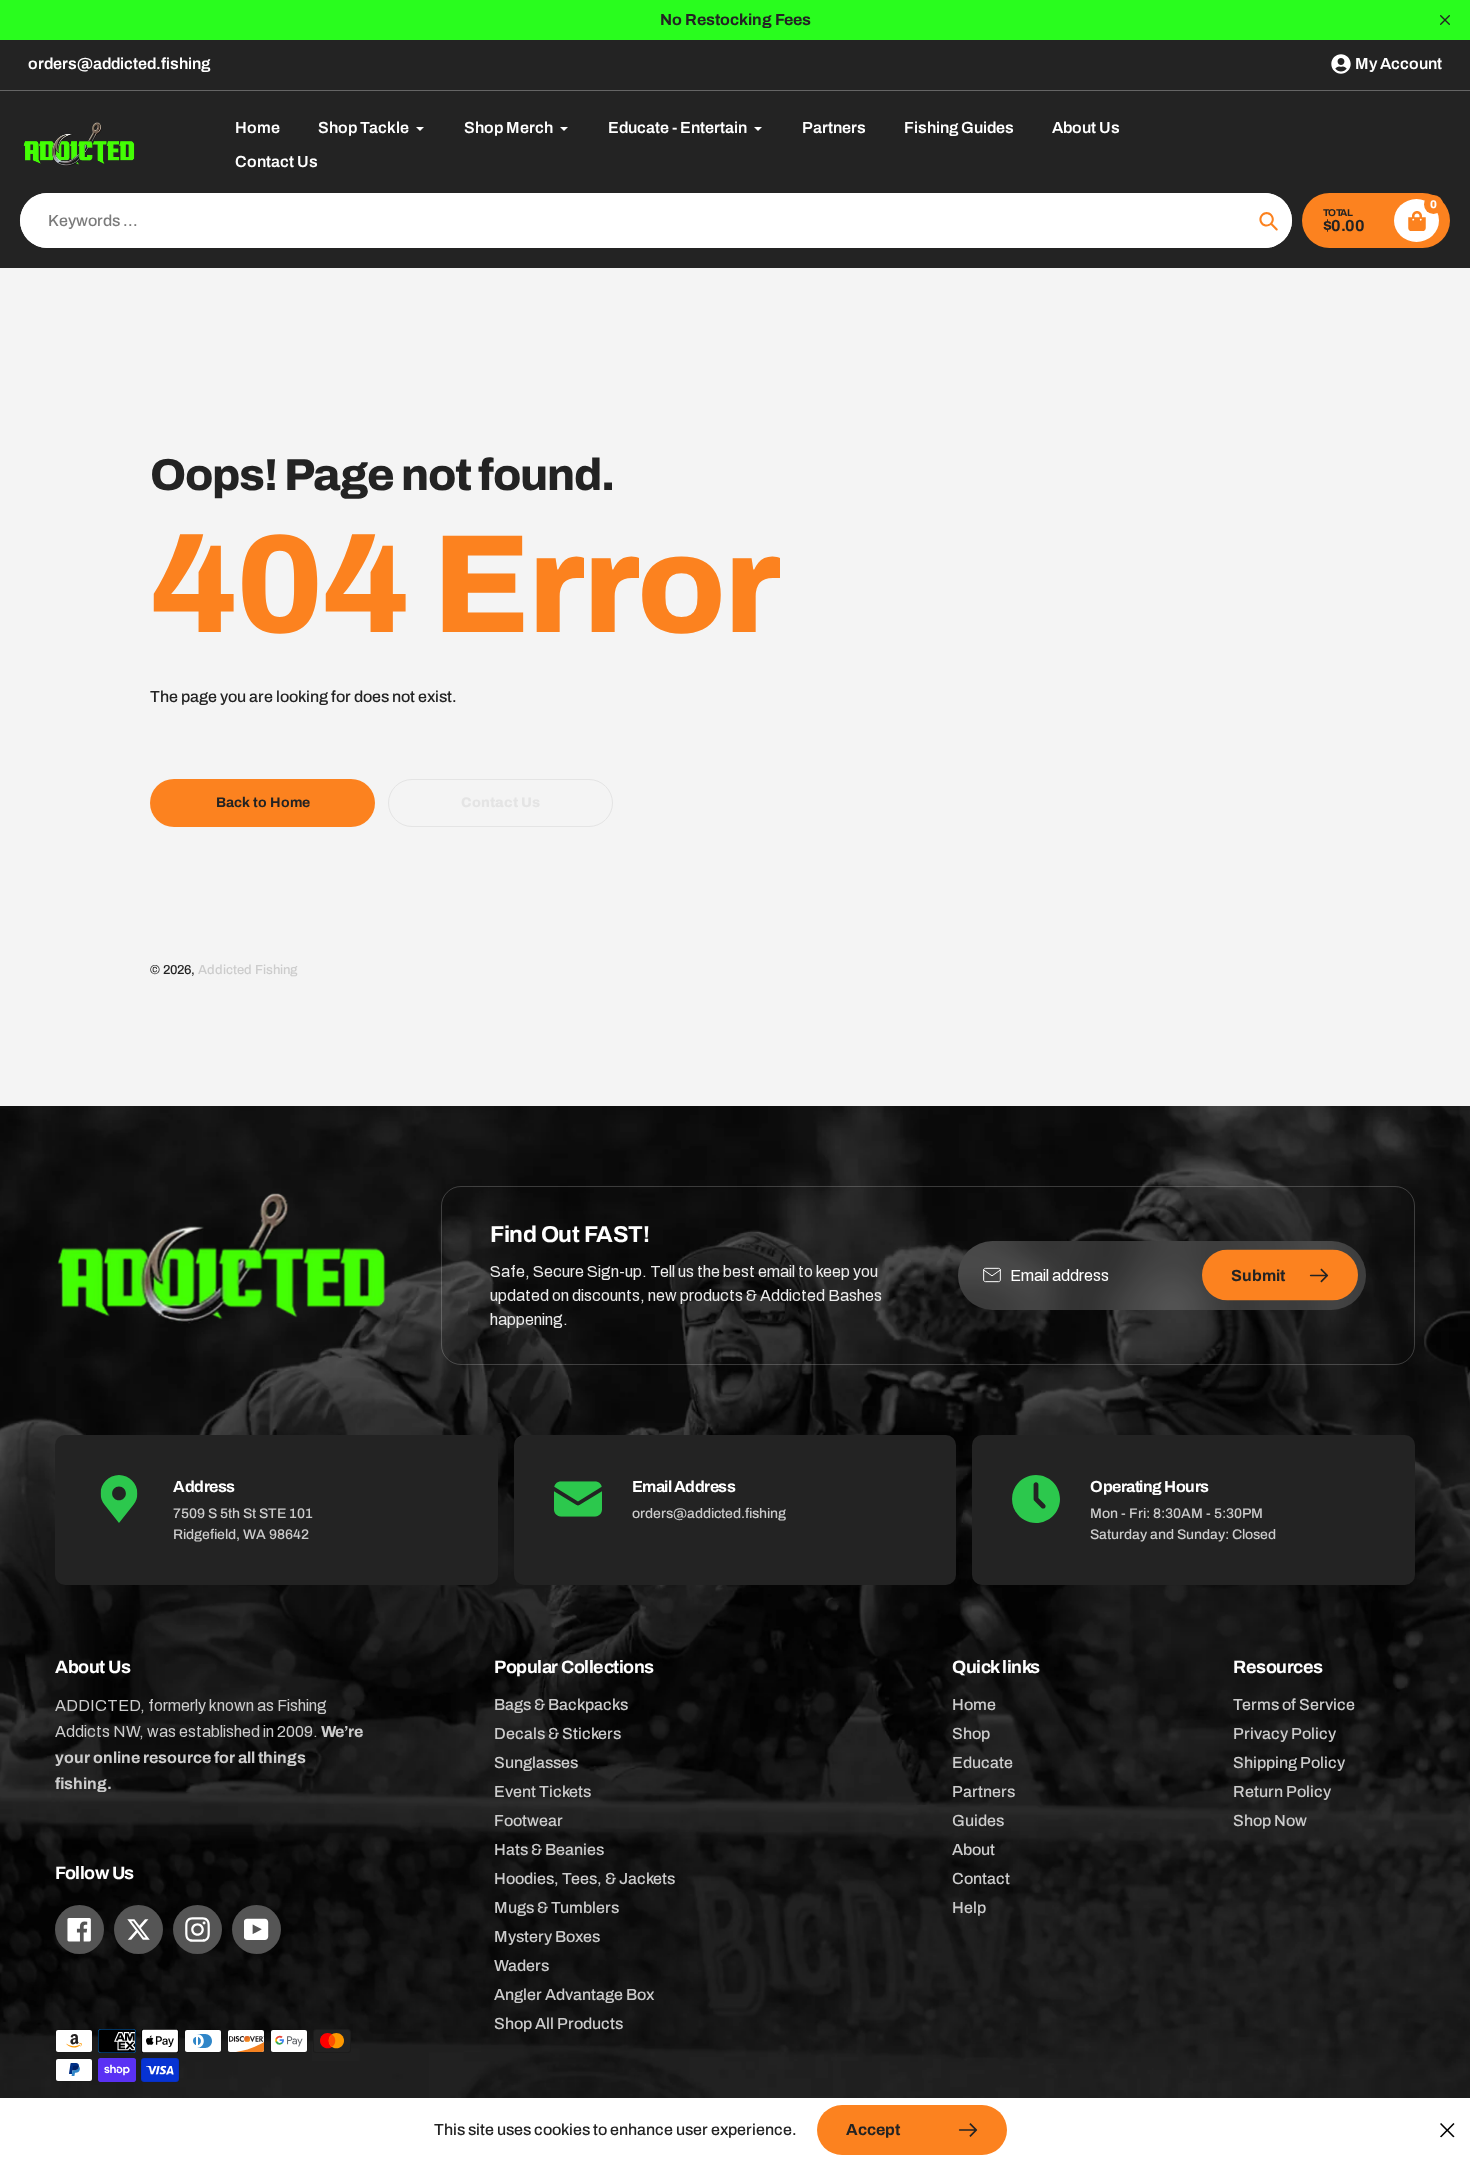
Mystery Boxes (547, 1936)
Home (974, 1704)
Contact (981, 1878)
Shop (971, 1733)
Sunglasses (536, 1762)
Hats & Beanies (549, 1849)
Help (969, 1907)
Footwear (528, 1820)
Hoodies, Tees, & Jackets (584, 1878)
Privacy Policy (1284, 1733)
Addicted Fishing (247, 970)
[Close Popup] (1447, 2129)
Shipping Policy (1289, 1762)
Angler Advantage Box (574, 1994)
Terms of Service (1294, 1704)
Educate (982, 1762)
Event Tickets (542, 1791)
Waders (521, 1965)
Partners (983, 1791)
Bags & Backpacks (561, 1704)
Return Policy (1282, 1791)
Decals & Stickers (557, 1733)
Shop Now (1270, 1820)
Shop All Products (558, 2023)
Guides (978, 1820)
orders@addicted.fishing (119, 63)
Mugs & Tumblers (556, 1907)
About (973, 1849)
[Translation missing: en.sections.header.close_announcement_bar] (1445, 20)
